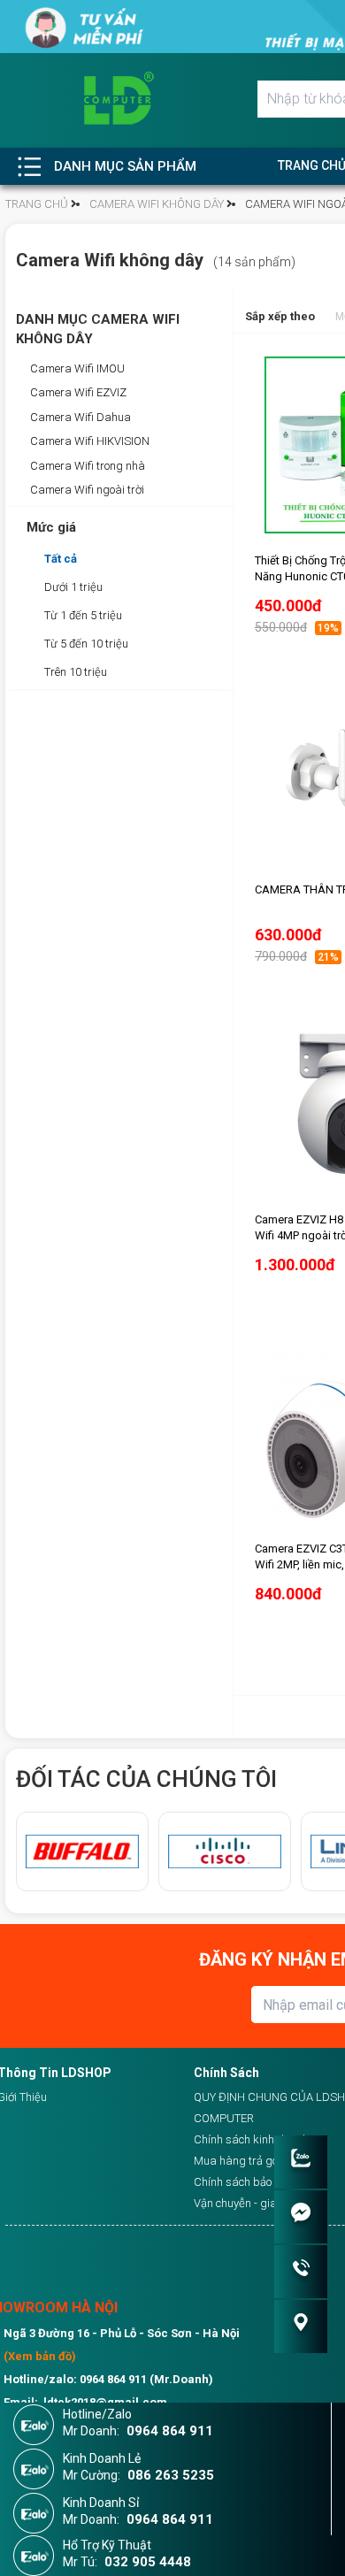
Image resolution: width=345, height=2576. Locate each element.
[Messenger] (301, 2217)
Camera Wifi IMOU (76, 368)
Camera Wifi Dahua (79, 417)
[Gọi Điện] (301, 2272)
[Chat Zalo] (301, 2162)
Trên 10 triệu (76, 672)
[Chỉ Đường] (301, 2327)
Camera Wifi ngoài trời (86, 490)
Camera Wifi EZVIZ (77, 392)
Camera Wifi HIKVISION (88, 441)
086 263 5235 (171, 2475)
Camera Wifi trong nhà (86, 466)
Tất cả (61, 559)
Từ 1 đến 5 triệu (83, 615)
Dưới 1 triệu (73, 587)
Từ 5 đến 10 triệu (86, 644)
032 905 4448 (148, 2562)
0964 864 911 (170, 2431)
